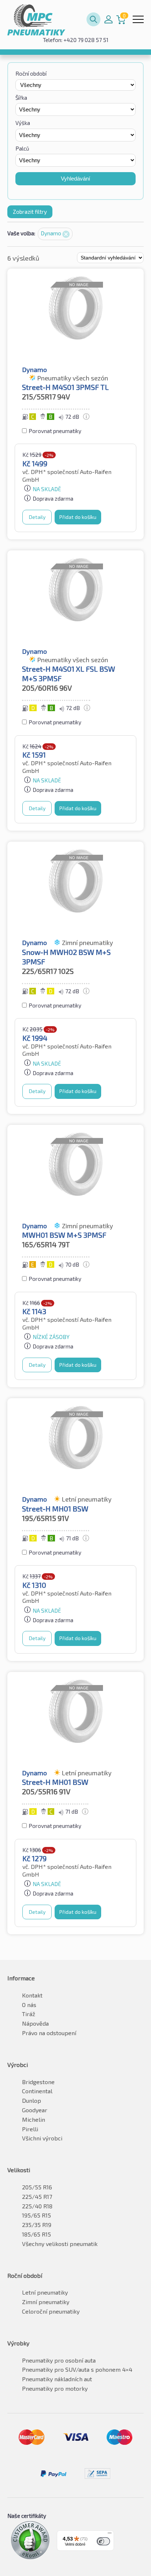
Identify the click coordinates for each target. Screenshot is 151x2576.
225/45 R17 (37, 2196)
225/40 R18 (37, 2206)
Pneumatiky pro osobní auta (59, 2360)
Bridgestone (38, 2082)
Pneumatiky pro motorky (55, 2388)
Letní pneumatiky (45, 2292)
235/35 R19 (37, 2225)
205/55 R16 (37, 2187)
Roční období (31, 73)
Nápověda (35, 2023)
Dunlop (32, 2100)
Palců (22, 148)
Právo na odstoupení (49, 2033)
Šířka (21, 98)
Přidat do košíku (78, 517)
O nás (29, 2005)
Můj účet (108, 19)
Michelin (34, 2119)
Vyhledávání (75, 179)
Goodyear (35, 2110)
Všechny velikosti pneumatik (60, 2244)
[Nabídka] (110, 2535)
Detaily (37, 517)
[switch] (103, 2541)
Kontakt (32, 1995)
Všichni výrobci (42, 2138)
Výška (23, 123)
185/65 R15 (36, 2234)
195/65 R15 (36, 2215)
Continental (37, 2091)
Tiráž (29, 2014)
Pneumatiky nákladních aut (57, 2379)
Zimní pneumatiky (46, 2302)
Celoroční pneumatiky (51, 2311)
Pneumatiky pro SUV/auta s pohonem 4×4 (77, 2369)
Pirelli (30, 2129)
